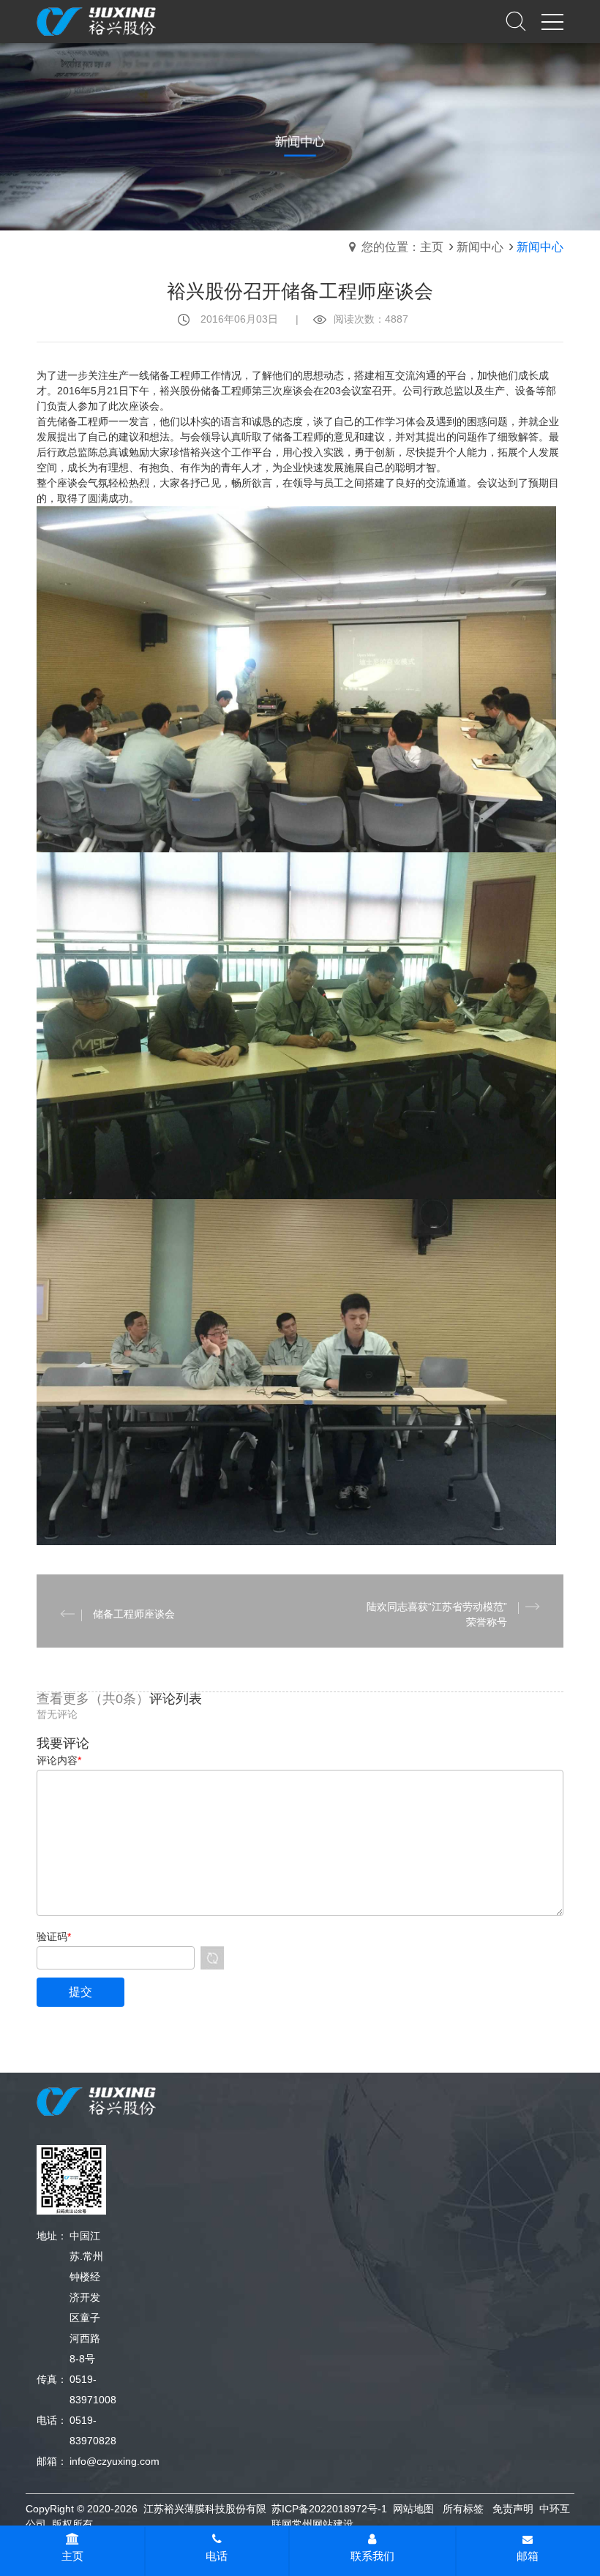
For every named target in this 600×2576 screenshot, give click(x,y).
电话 (217, 2556)
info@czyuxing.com (115, 2461)
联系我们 (372, 2556)
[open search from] (516, 20)
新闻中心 (480, 247)
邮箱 (528, 2556)
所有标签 (463, 2509)
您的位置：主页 (402, 247)
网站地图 (413, 2509)
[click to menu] (552, 22)
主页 (72, 2556)
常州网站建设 (323, 2524)
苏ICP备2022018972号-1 (329, 2509)
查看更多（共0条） (93, 1699)
